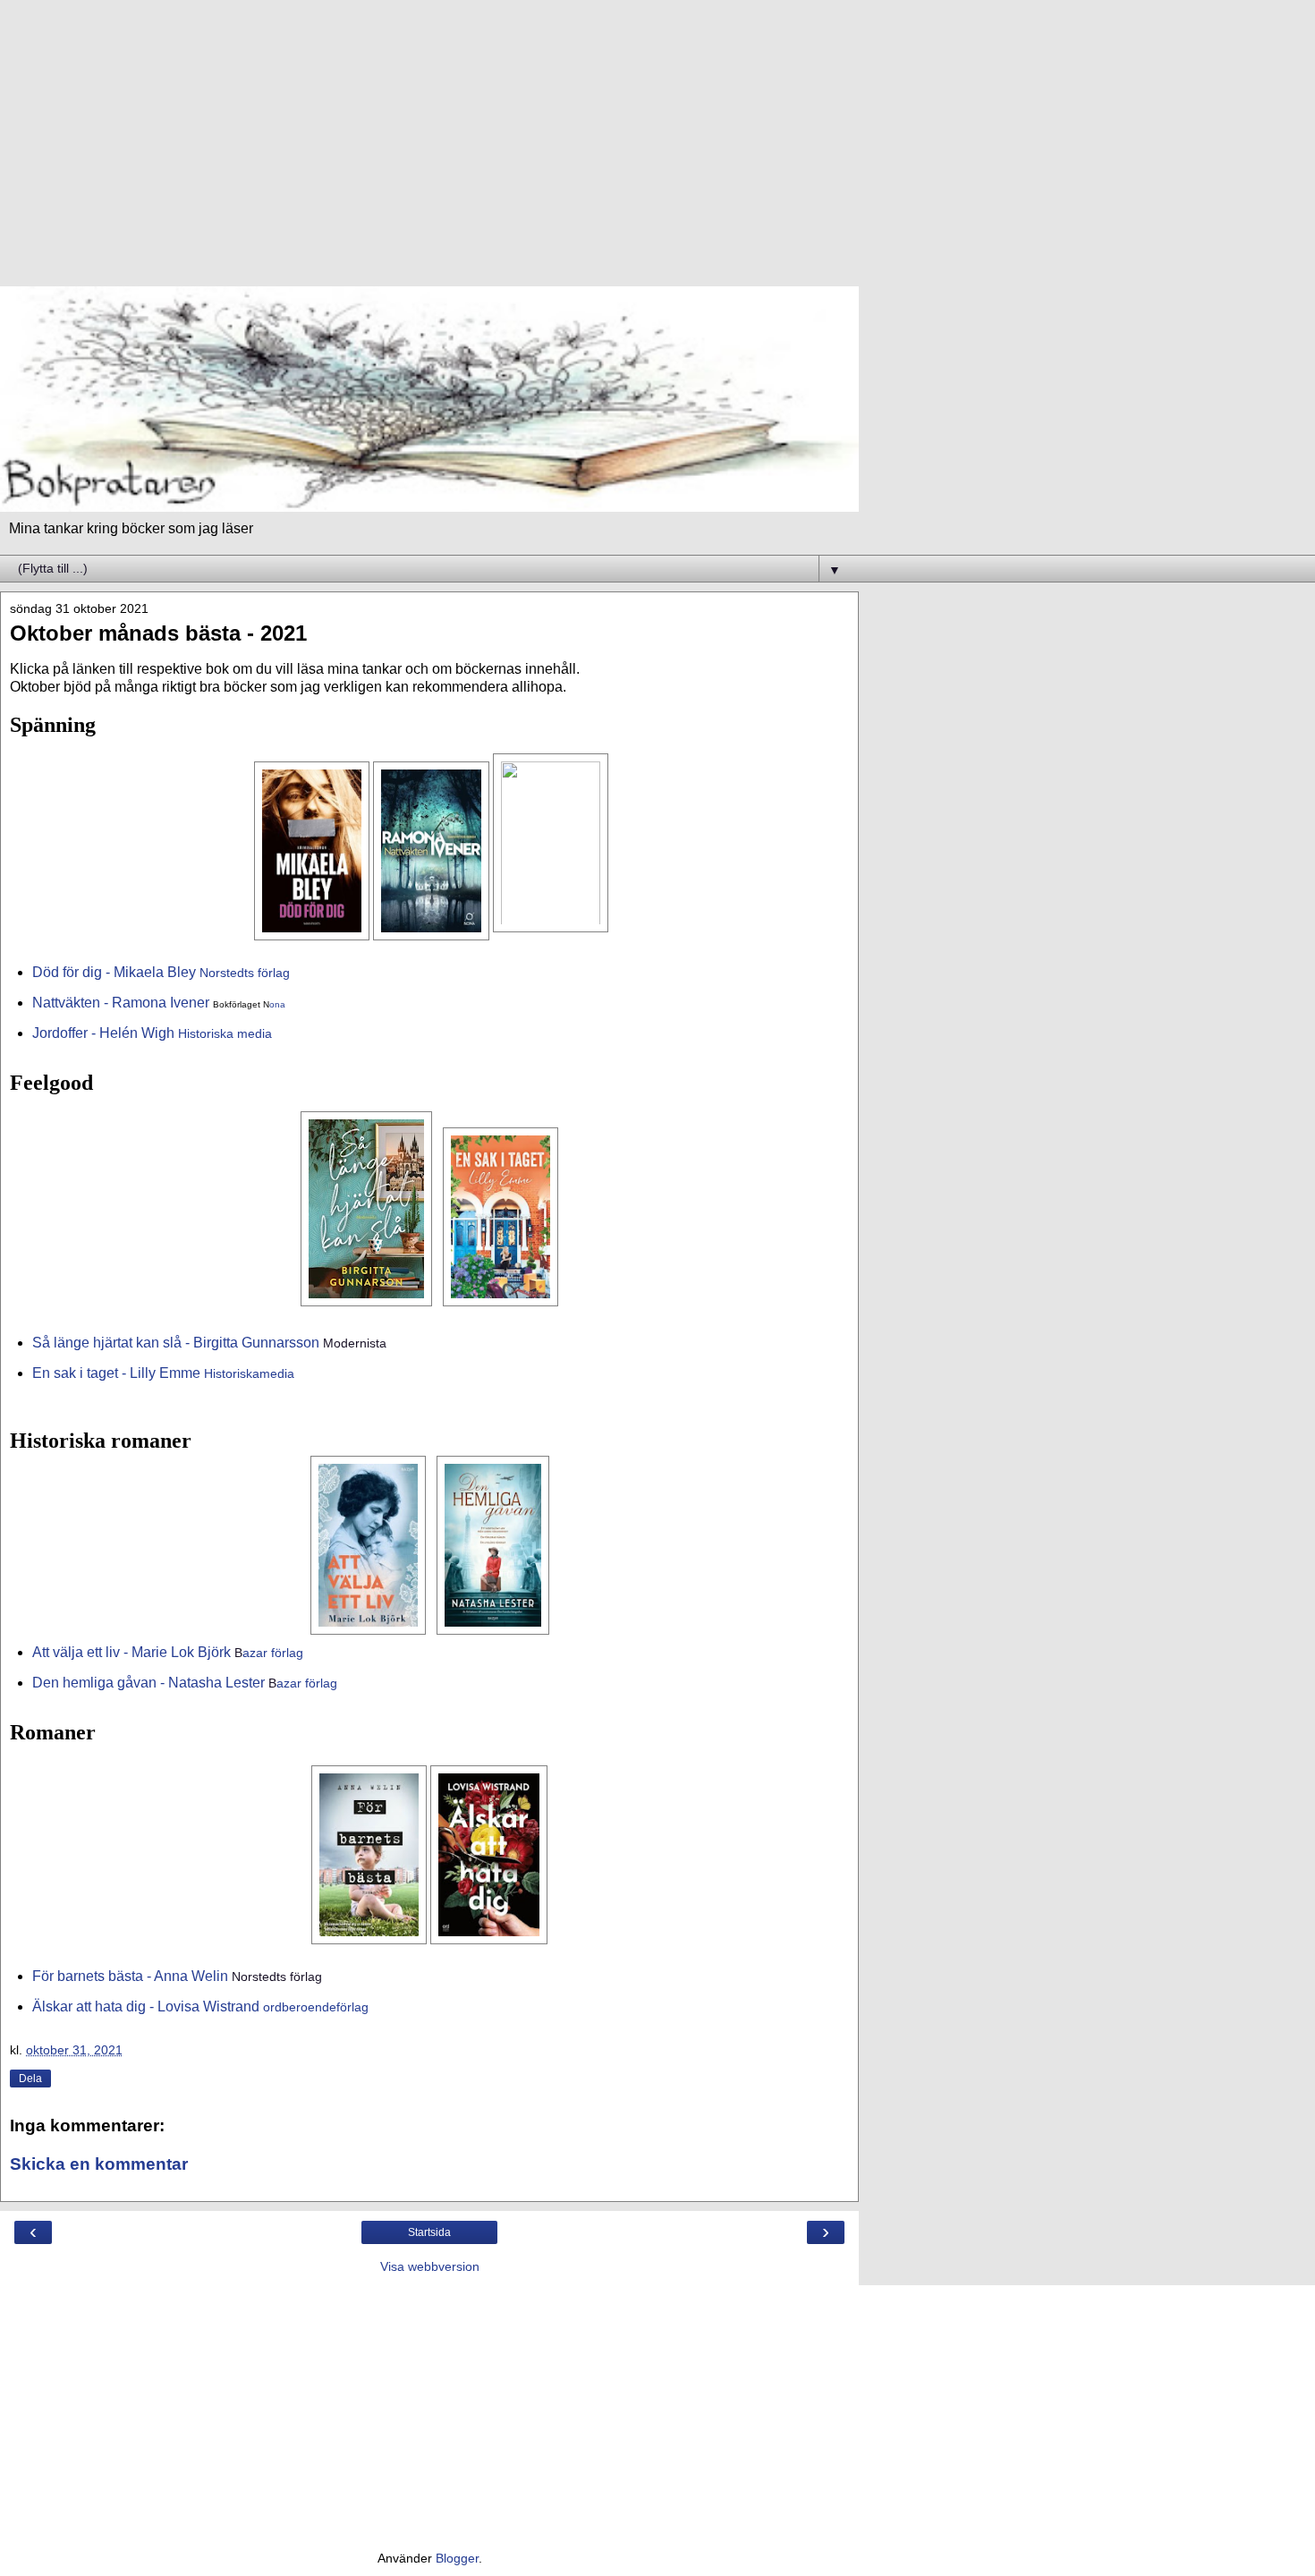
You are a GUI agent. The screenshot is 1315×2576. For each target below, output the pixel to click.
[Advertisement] (429, 152)
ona (277, 1004)
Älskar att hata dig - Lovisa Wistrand (146, 2006)
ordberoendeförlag (316, 2007)
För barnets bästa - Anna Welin (130, 1976)
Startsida (429, 2232)
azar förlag (269, 1653)
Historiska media (225, 1033)
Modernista (355, 1343)
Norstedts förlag (245, 973)
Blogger (457, 2558)
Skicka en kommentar (99, 2164)
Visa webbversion (430, 2266)
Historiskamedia (249, 1373)
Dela (30, 2079)
